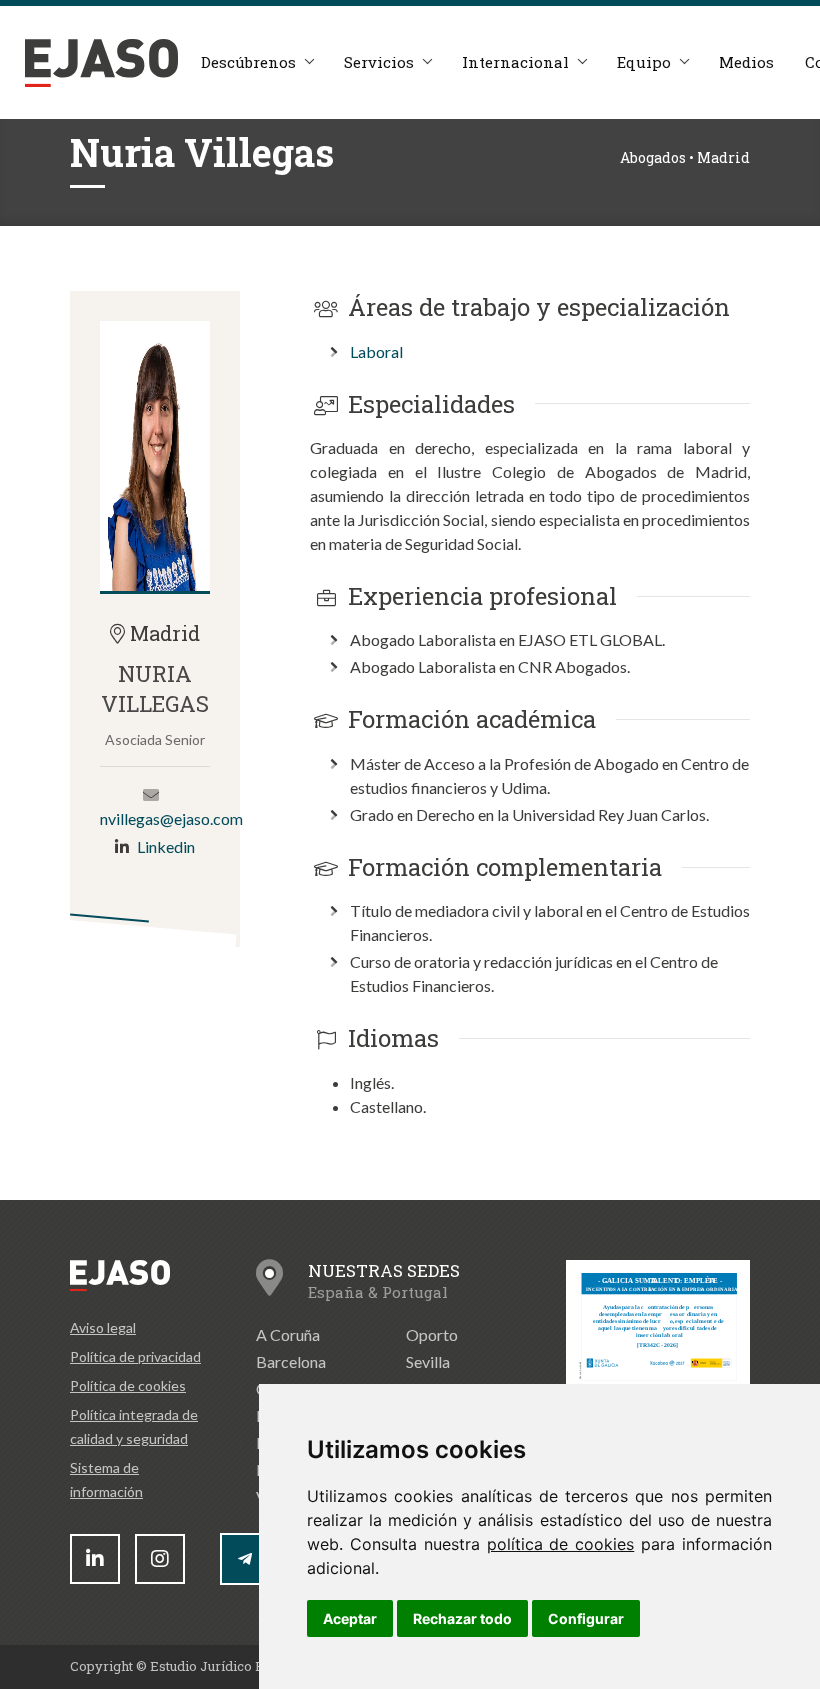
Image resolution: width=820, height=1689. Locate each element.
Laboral (376, 351)
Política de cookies (128, 1385)
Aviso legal (103, 1327)
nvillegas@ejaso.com (171, 818)
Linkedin (166, 846)
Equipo (644, 62)
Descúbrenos (248, 62)
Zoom (155, 456)
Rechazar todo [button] (462, 1618)
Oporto (432, 1334)
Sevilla (428, 1361)
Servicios (379, 62)
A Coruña (288, 1334)
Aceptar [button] (350, 1618)
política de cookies (561, 1544)
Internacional (515, 62)
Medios (746, 62)
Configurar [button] (586, 1618)
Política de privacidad (135, 1356)
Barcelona (291, 1361)
